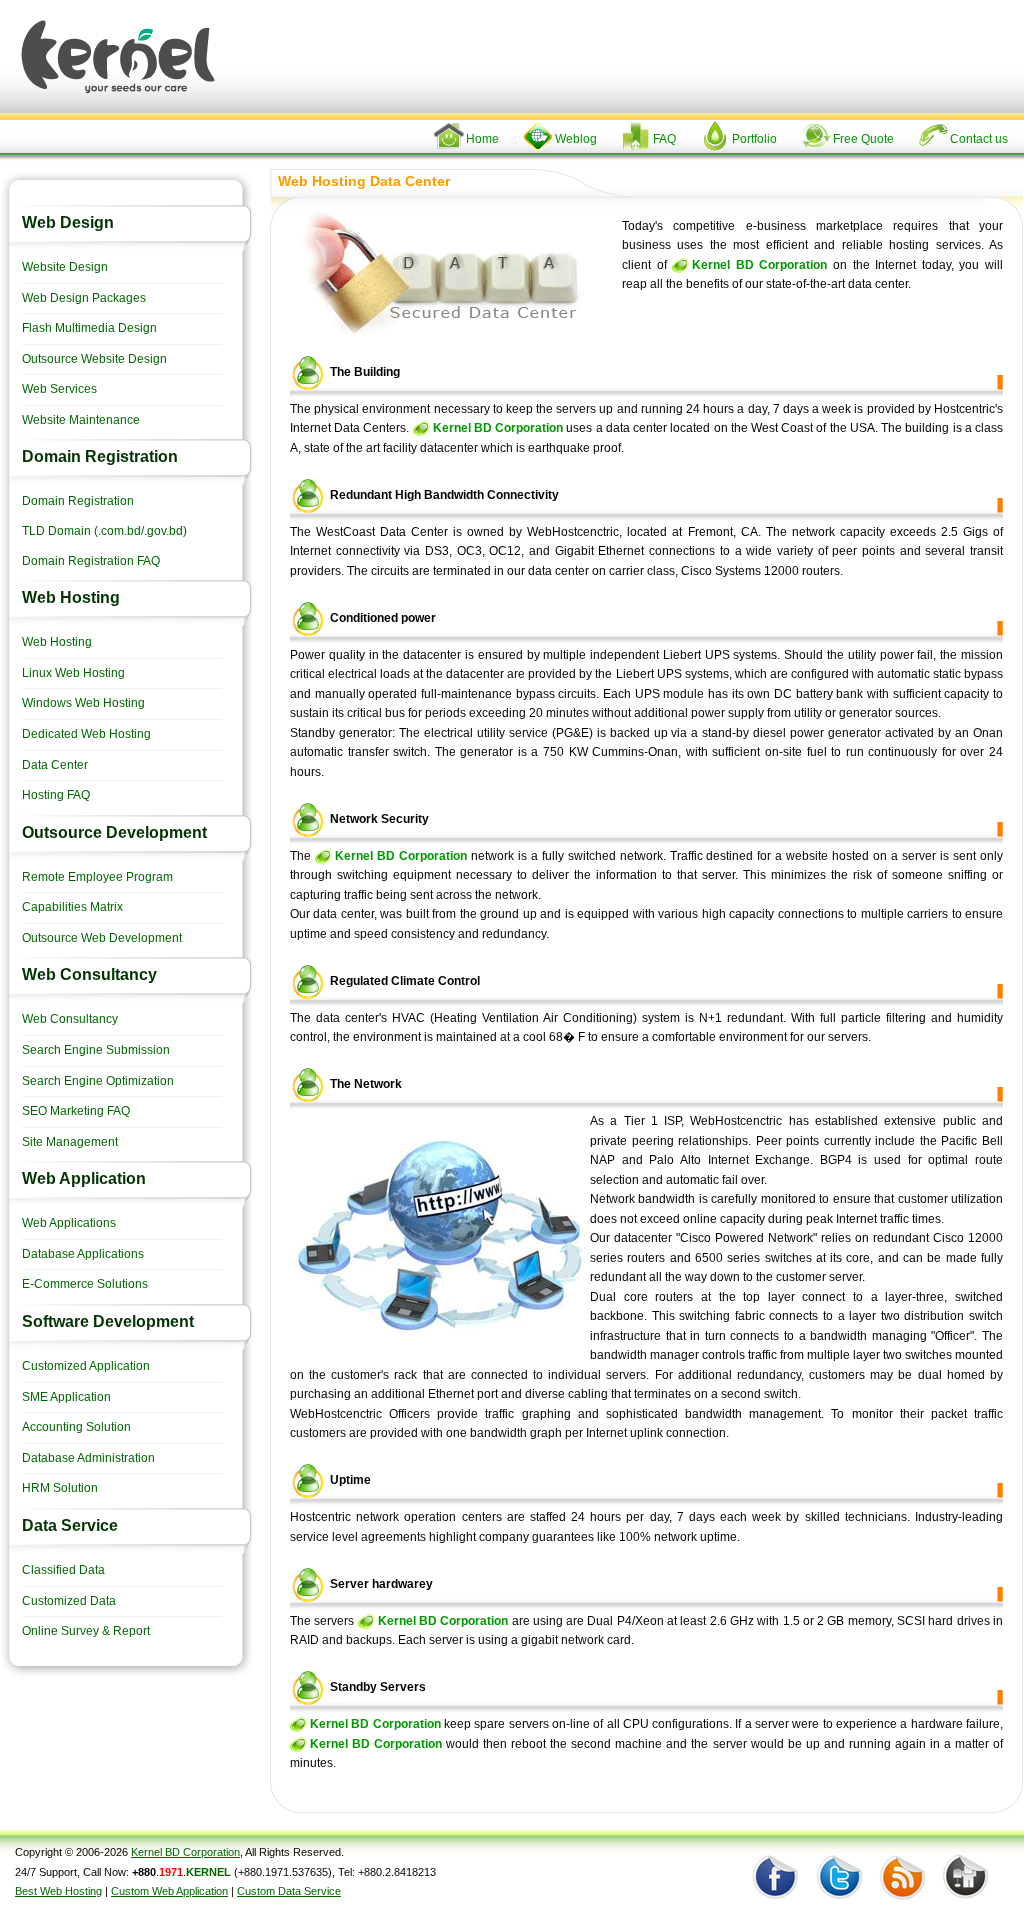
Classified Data (63, 1570)
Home (482, 139)
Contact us (979, 139)
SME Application (66, 1397)
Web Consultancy (70, 1019)
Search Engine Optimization (98, 1081)
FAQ (664, 139)
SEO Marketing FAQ (76, 1111)
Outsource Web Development (102, 938)
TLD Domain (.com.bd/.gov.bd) (104, 531)
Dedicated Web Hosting (86, 734)
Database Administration (88, 1458)
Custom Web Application (169, 1891)
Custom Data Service (289, 1891)
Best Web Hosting (58, 1891)
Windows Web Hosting (83, 703)
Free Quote (863, 139)
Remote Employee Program (97, 877)
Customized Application (86, 1366)
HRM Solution (60, 1488)
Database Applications (83, 1254)
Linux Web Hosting (73, 673)
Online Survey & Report (86, 1631)
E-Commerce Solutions (85, 1284)
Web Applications (69, 1223)
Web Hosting (57, 642)
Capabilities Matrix (72, 907)
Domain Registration (78, 501)
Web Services (59, 389)
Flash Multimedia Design (89, 328)
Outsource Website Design (94, 359)
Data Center (55, 765)
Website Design (65, 267)
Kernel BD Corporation (759, 265)
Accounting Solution (76, 1427)
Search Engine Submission (96, 1050)
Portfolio (754, 139)
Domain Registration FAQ (91, 561)
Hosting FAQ (56, 795)
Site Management (70, 1142)
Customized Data (69, 1601)
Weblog (576, 139)
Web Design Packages (84, 298)
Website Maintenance (81, 420)
